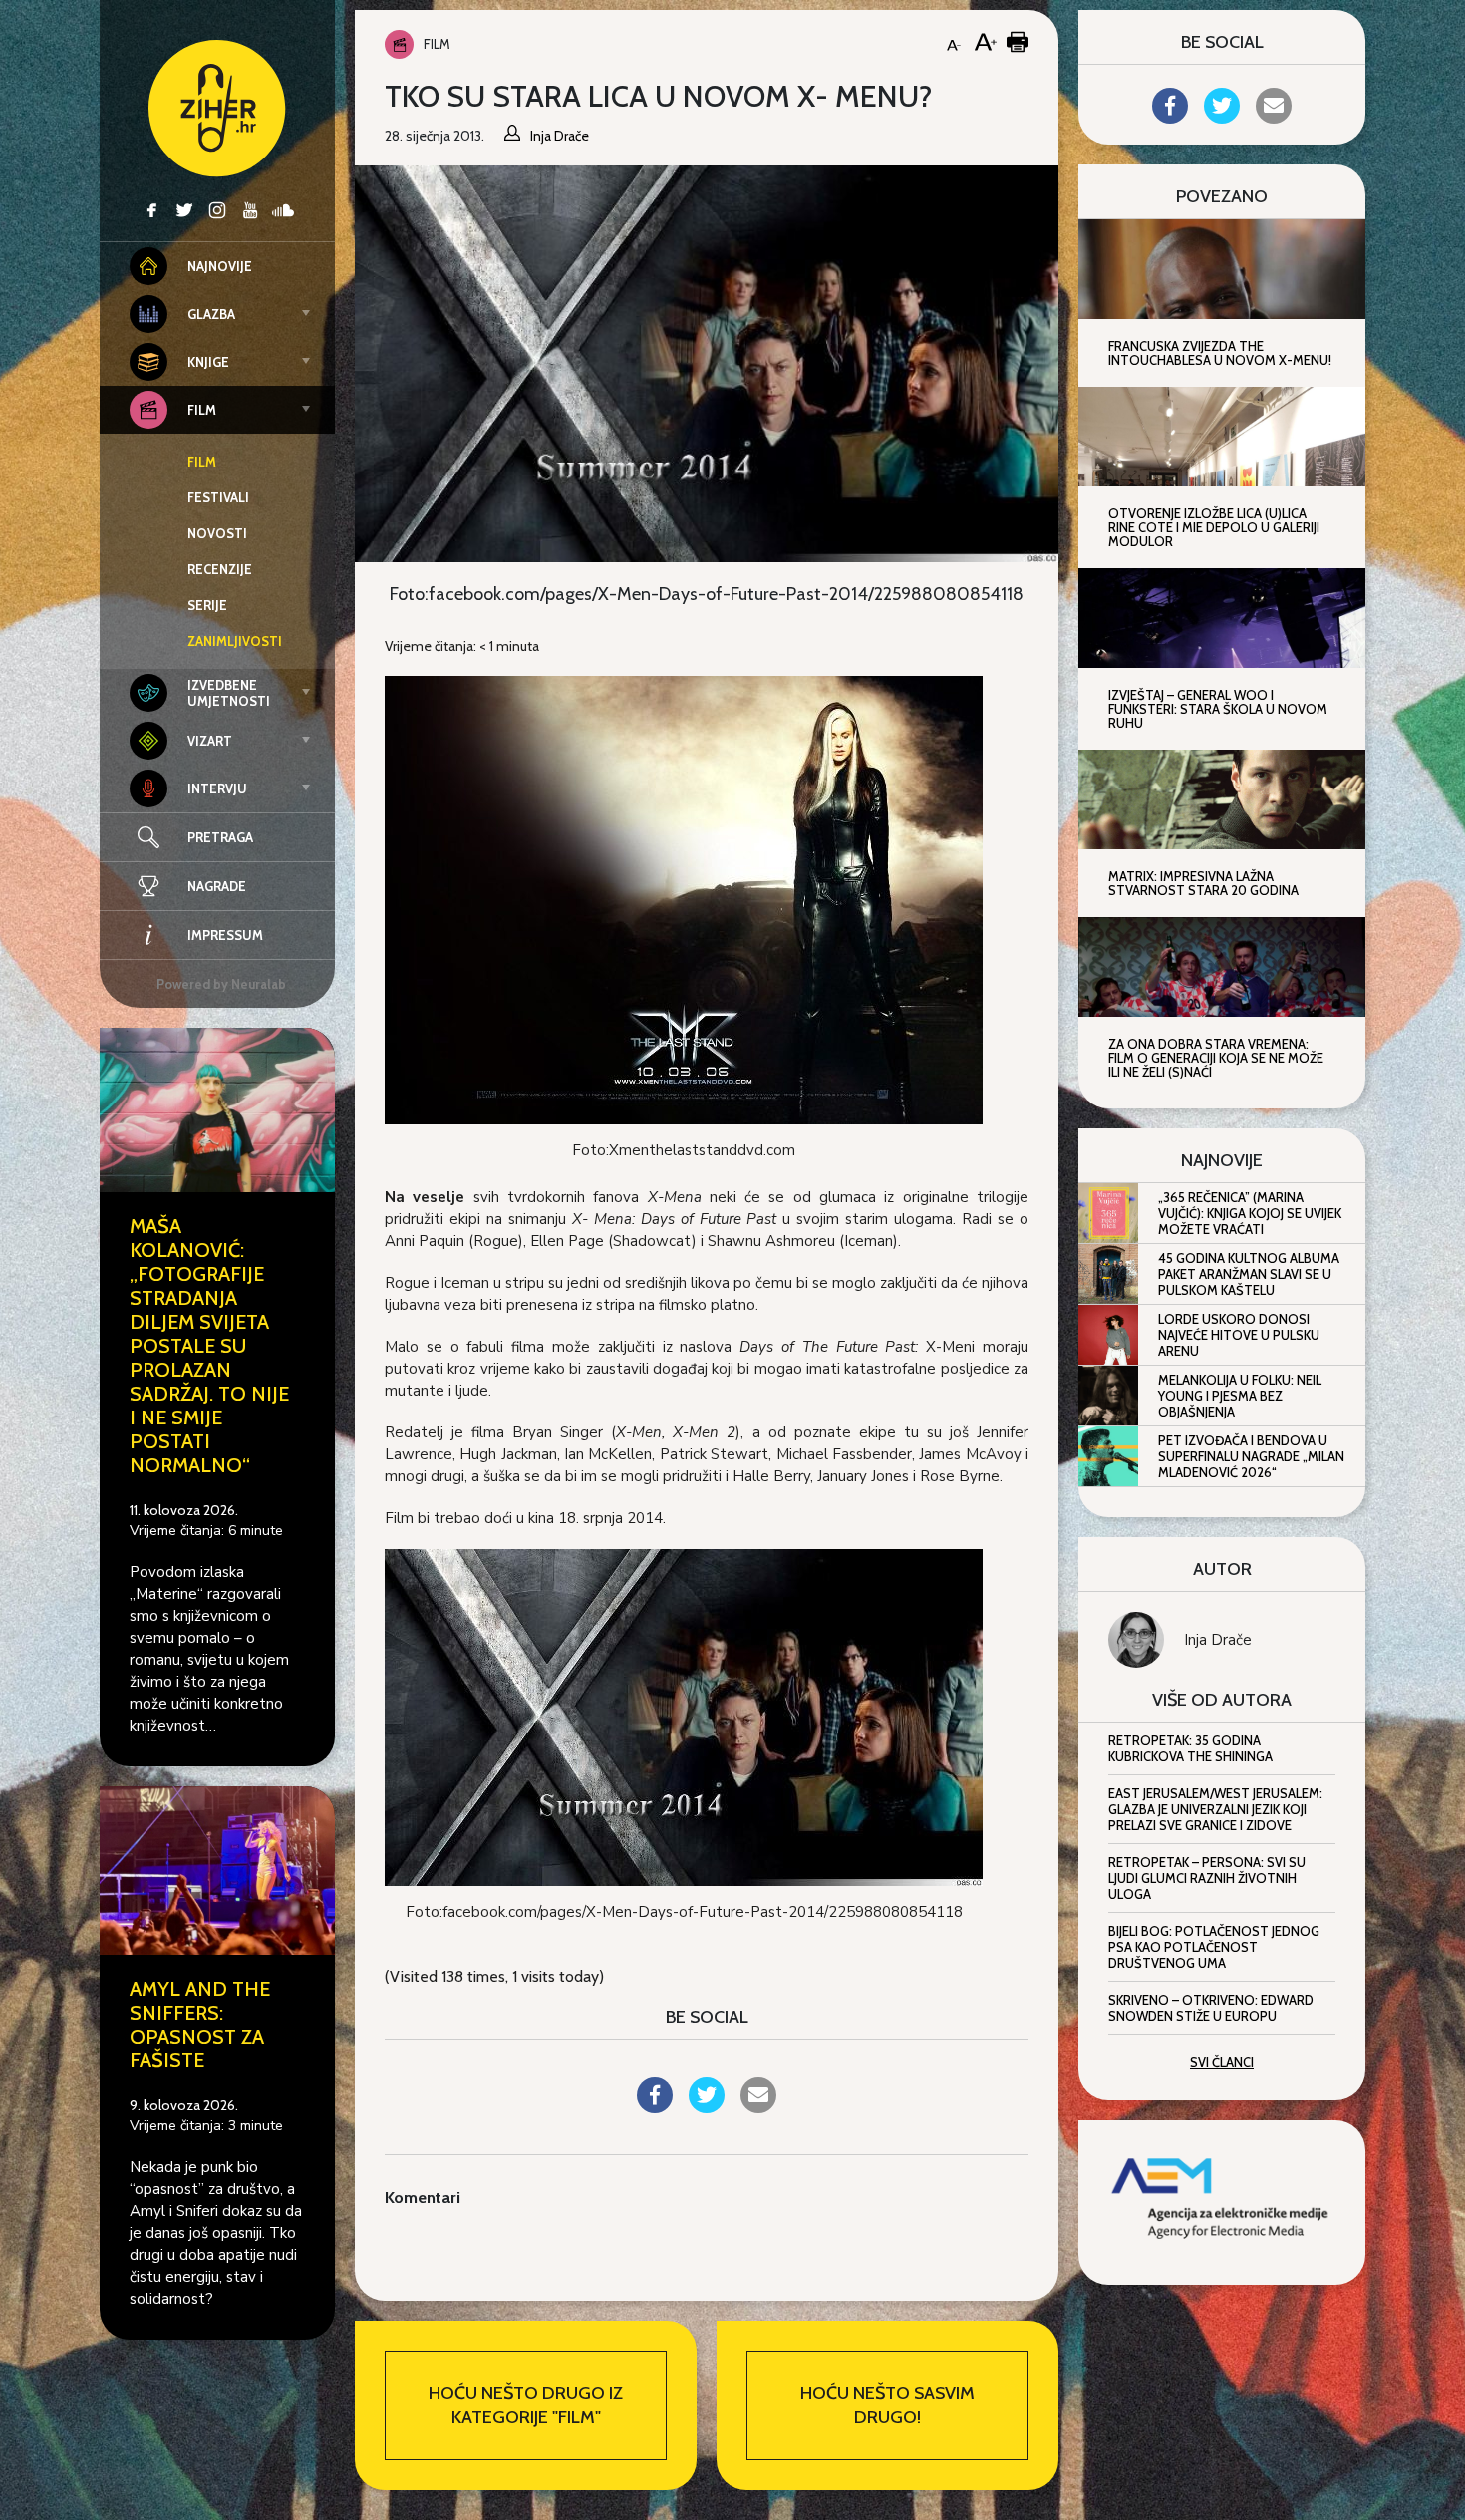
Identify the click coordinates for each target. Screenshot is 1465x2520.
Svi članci (1222, 2062)
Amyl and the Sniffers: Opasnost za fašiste (200, 2025)
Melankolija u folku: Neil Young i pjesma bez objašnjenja (1240, 1396)
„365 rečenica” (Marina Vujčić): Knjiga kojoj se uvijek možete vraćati (1250, 1213)
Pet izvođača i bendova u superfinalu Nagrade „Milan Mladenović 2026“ (1251, 1456)
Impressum (225, 935)
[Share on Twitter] (707, 2107)
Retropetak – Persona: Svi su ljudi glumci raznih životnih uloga (1207, 1878)
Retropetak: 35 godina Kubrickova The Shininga (1190, 1748)
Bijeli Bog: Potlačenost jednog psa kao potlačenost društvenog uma (1214, 1947)
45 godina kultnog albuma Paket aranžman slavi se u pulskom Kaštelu (1249, 1274)
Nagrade (217, 886)
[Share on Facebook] (655, 2107)
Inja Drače (1218, 1640)
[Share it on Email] (758, 2107)
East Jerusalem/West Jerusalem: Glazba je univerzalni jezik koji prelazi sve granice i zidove (1215, 1809)
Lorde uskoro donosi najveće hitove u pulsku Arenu (1239, 1335)
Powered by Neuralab (221, 984)
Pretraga (220, 837)
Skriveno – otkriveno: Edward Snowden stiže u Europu (1211, 2008)
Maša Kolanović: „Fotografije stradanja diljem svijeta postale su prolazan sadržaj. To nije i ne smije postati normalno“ (209, 1346)
